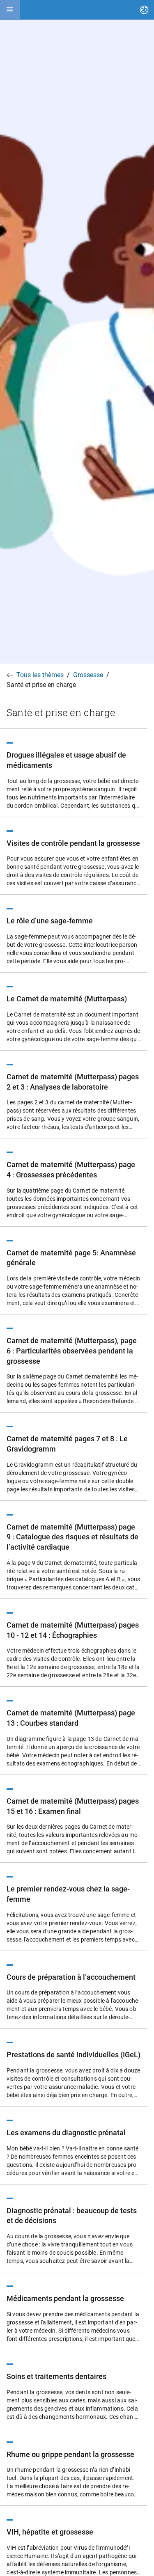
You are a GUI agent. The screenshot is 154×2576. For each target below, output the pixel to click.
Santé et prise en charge (41, 685)
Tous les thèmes (40, 675)
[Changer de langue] (144, 10)
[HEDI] (10, 10)
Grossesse (88, 675)
